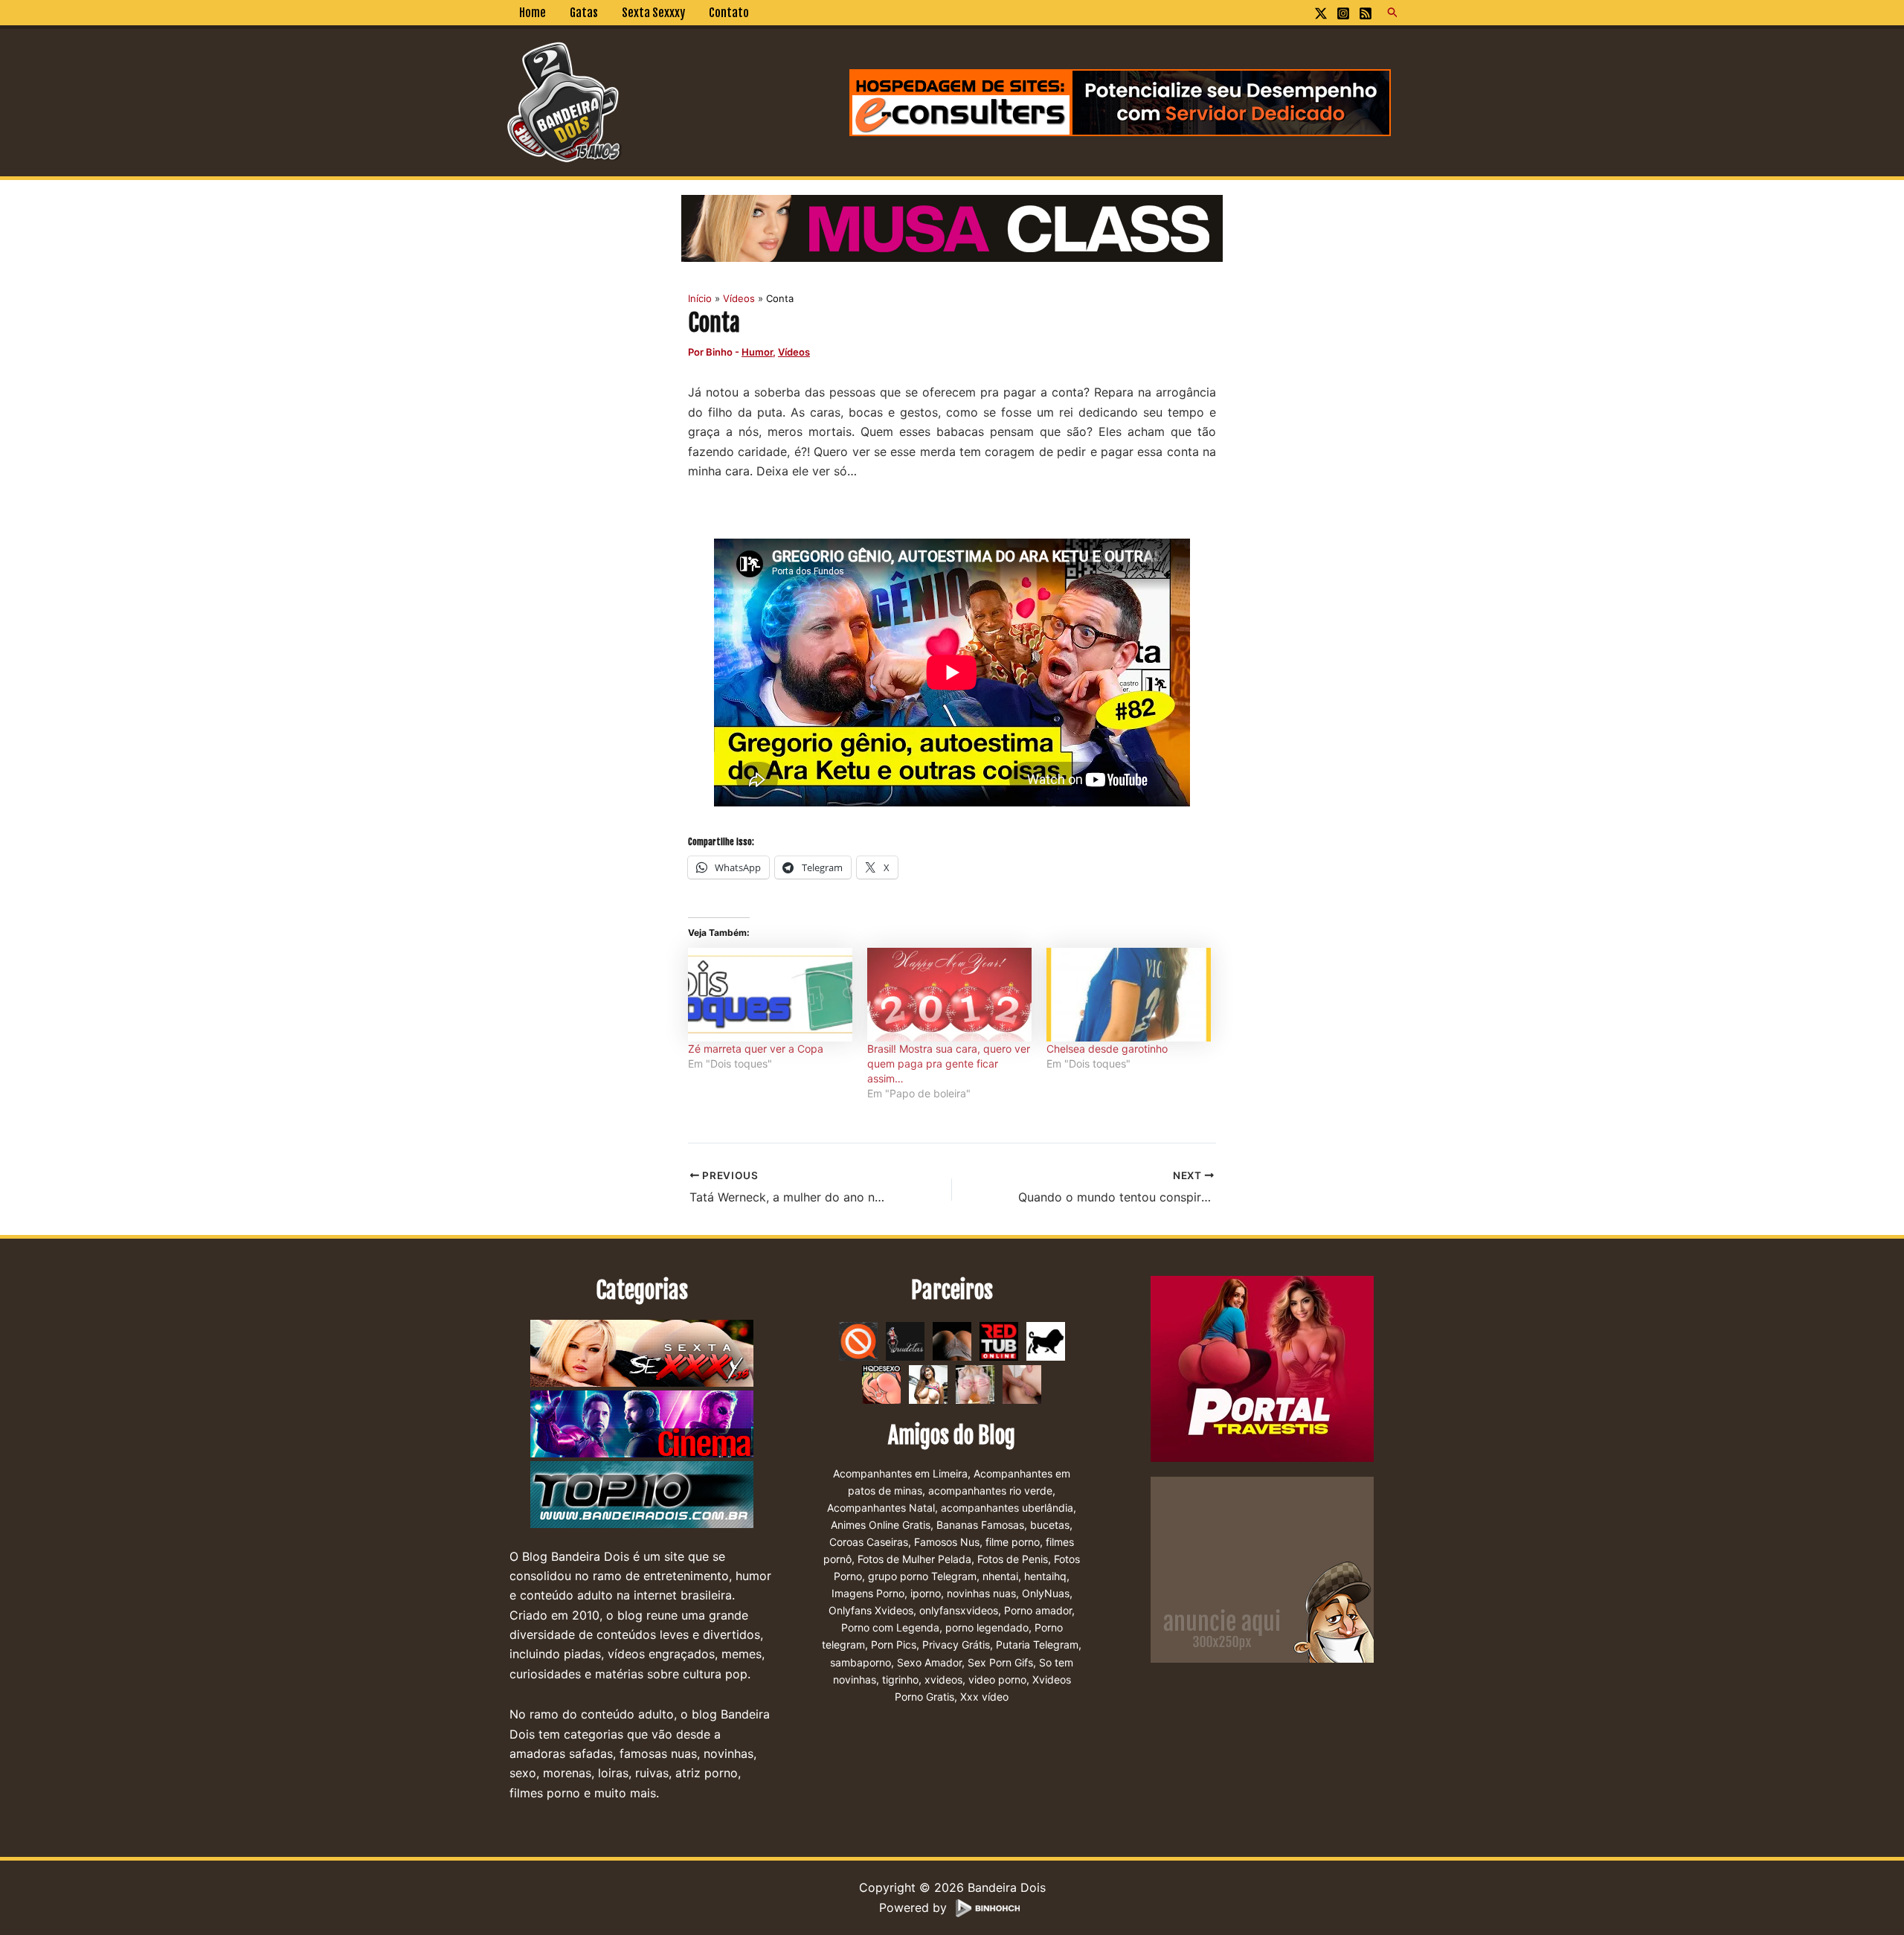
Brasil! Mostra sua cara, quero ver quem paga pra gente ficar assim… (949, 1063)
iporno (926, 1593)
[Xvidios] (928, 1383)
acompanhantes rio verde (990, 1490)
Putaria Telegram (1037, 1644)
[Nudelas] (905, 1340)
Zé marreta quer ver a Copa (756, 1049)
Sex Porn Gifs (1000, 1662)
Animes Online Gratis (881, 1525)
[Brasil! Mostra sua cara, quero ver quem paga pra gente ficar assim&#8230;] (949, 995)
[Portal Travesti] (1262, 1367)
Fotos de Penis (1013, 1559)
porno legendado (987, 1627)
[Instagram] (1343, 13)
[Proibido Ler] (858, 1340)
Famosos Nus (947, 1542)
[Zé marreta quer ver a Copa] (770, 995)
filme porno (1013, 1542)
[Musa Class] (952, 227)
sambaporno (861, 1662)
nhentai (1000, 1576)
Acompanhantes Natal (881, 1508)
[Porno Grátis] (975, 1383)
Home (533, 13)
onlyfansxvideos (959, 1610)
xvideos (943, 1679)
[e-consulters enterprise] (1120, 101)
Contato (729, 13)
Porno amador (1038, 1610)
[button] (1393, 13)
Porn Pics (894, 1644)
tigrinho (900, 1679)
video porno (997, 1679)
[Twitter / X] (1321, 13)
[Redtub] (999, 1340)
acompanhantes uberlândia (1007, 1508)
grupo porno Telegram (922, 1576)
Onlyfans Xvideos (871, 1610)
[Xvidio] (1022, 1383)
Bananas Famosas (980, 1525)
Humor (757, 352)
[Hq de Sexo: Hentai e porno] (881, 1383)
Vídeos (794, 352)
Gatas (584, 13)
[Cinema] (642, 1424)
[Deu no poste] (1046, 1340)
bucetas (1050, 1525)
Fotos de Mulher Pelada (914, 1559)
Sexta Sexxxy (653, 13)
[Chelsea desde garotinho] (1129, 995)
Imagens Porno (868, 1593)
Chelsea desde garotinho (1107, 1049)
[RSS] (1366, 13)
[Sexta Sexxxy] (642, 1353)
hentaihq (1045, 1576)
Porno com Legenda (890, 1627)
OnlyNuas (1046, 1593)
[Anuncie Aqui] (1262, 1568)
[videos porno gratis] (952, 1340)
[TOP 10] (642, 1495)
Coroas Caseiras (869, 1542)
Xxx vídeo (984, 1697)
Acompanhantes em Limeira (900, 1473)
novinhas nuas (981, 1593)
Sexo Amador (929, 1662)
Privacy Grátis (956, 1644)
